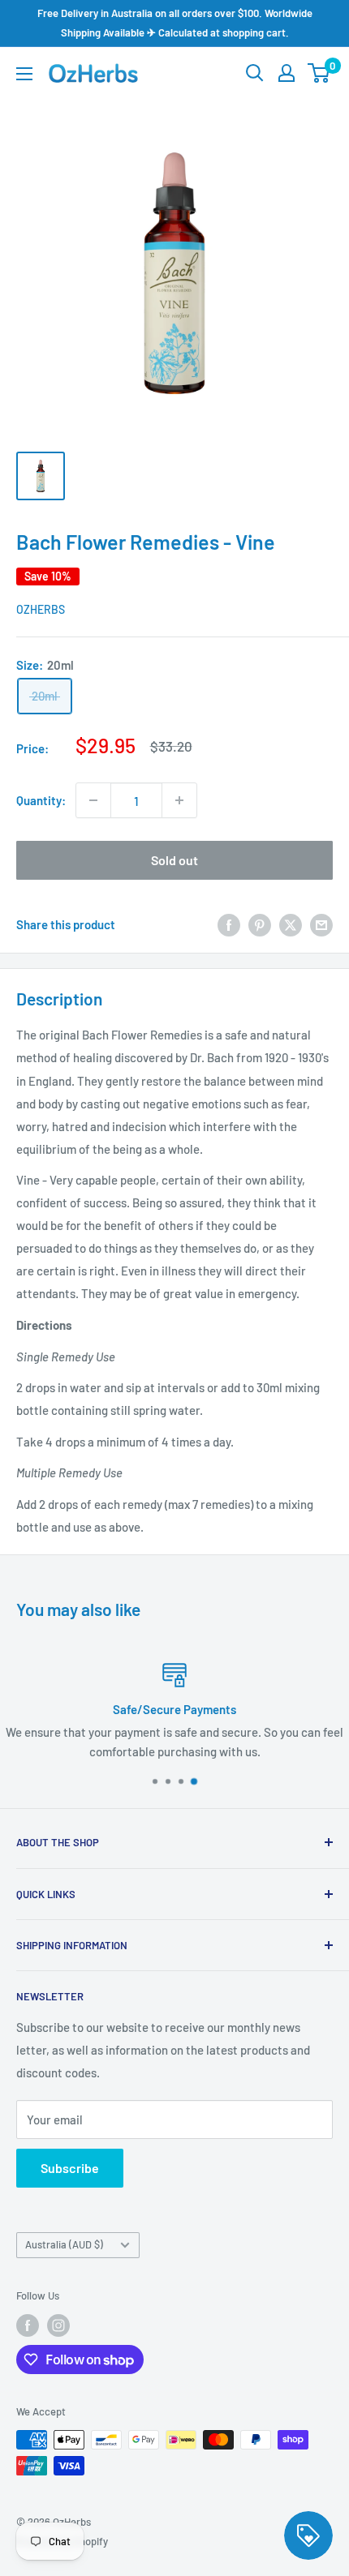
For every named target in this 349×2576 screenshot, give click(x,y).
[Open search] (255, 73)
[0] (319, 73)
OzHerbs (41, 609)
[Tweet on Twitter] (291, 924)
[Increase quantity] (179, 800)
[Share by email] (321, 924)
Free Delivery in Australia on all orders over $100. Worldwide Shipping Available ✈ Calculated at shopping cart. (175, 23)
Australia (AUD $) (64, 2244)
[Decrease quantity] (93, 800)
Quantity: (41, 800)
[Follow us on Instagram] (58, 2325)
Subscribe (70, 2168)
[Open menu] (24, 74)
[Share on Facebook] (229, 924)
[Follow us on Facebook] (28, 2325)
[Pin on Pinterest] (260, 924)
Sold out (174, 860)
